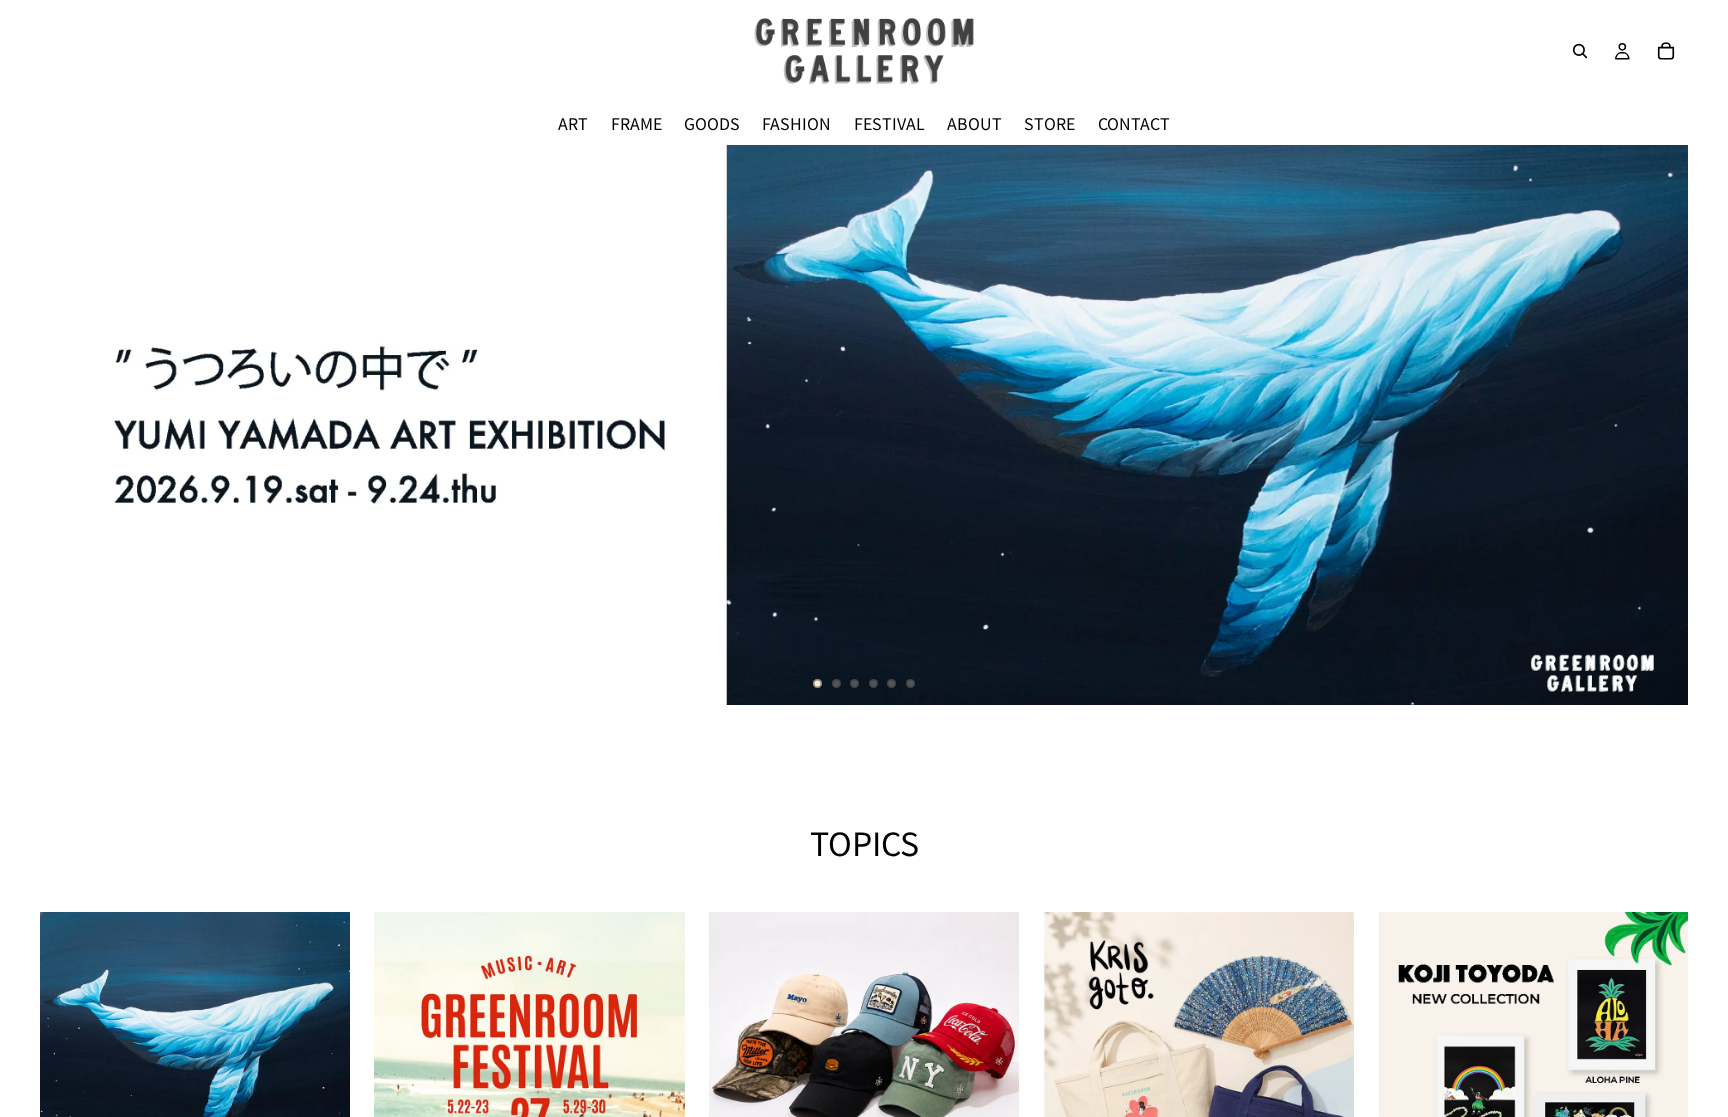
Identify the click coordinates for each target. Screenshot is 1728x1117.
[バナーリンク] (864, 425)
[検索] (1580, 51)
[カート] (1666, 51)
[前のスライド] (72, 425)
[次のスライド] (1656, 425)
